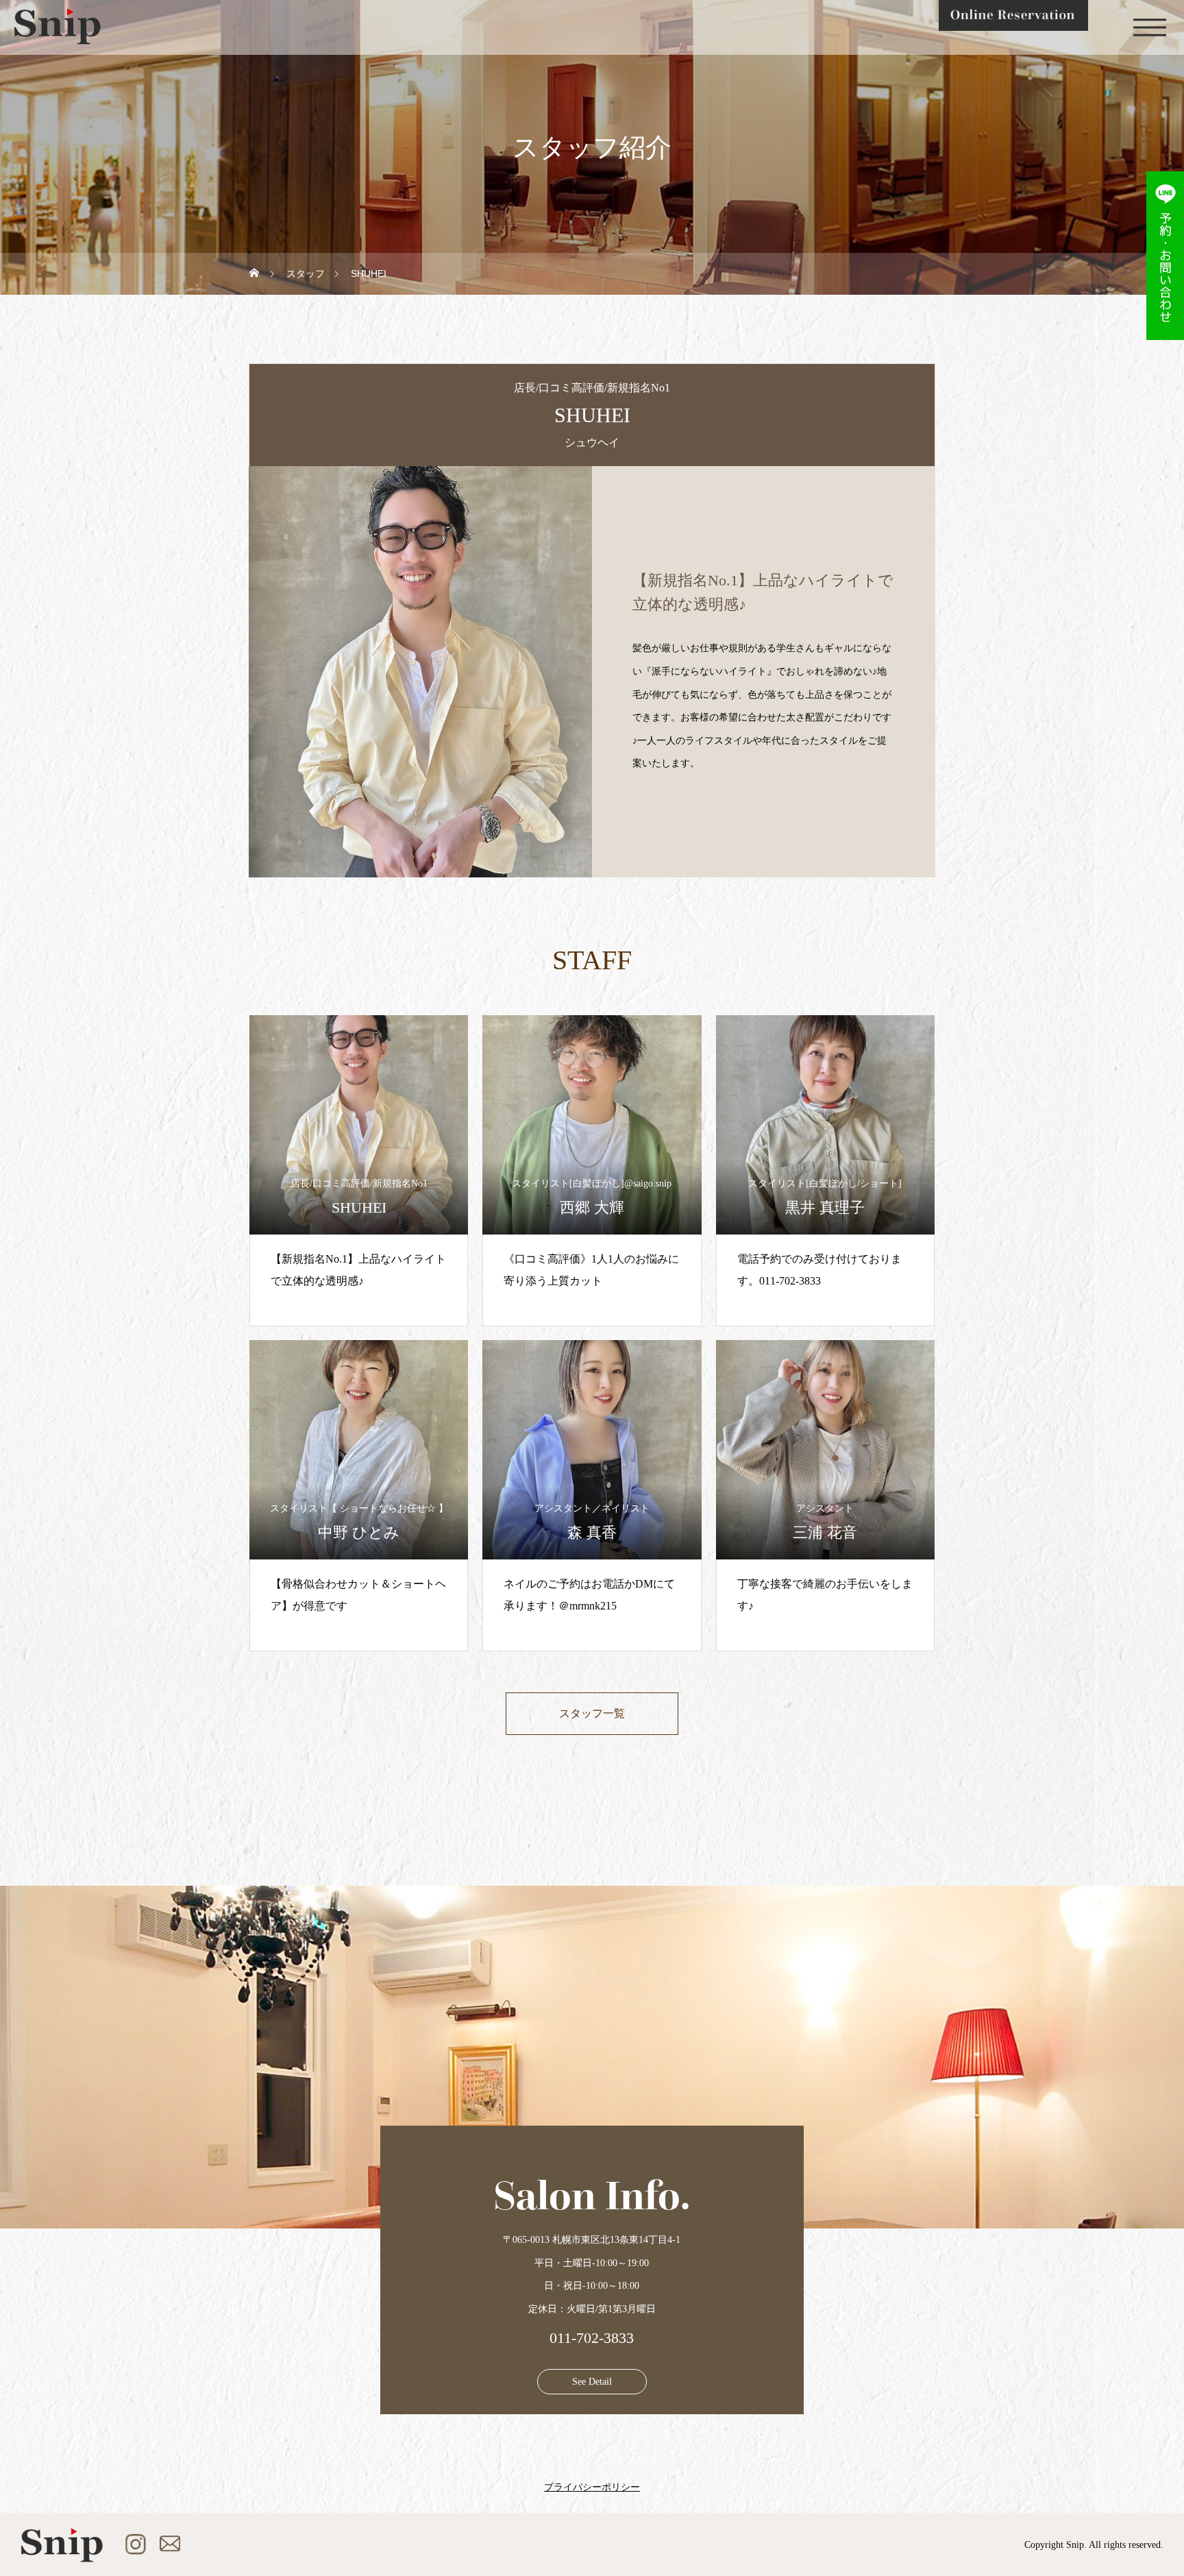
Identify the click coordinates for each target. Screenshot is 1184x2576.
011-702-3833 (592, 2338)
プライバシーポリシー (592, 2488)
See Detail (592, 2382)
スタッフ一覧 (592, 1713)
